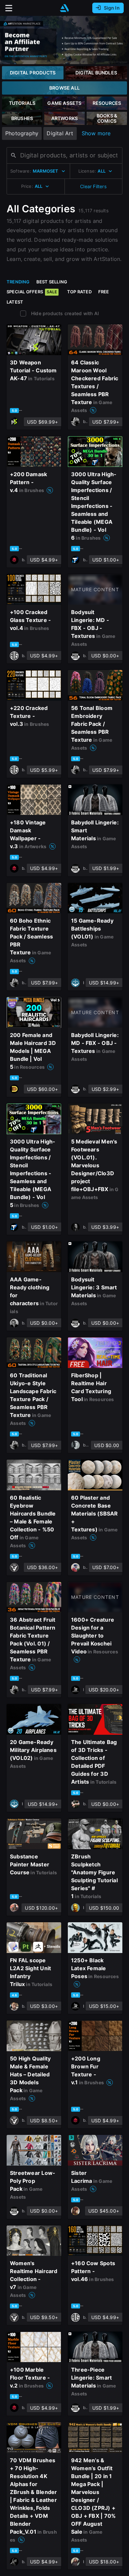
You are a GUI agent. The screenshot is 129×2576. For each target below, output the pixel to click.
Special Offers (32, 292)
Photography (22, 133)
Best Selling (52, 282)
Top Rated (79, 292)
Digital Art (60, 133)
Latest (15, 302)
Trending (18, 282)
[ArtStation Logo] (64, 8)
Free (104, 292)
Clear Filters (93, 186)
